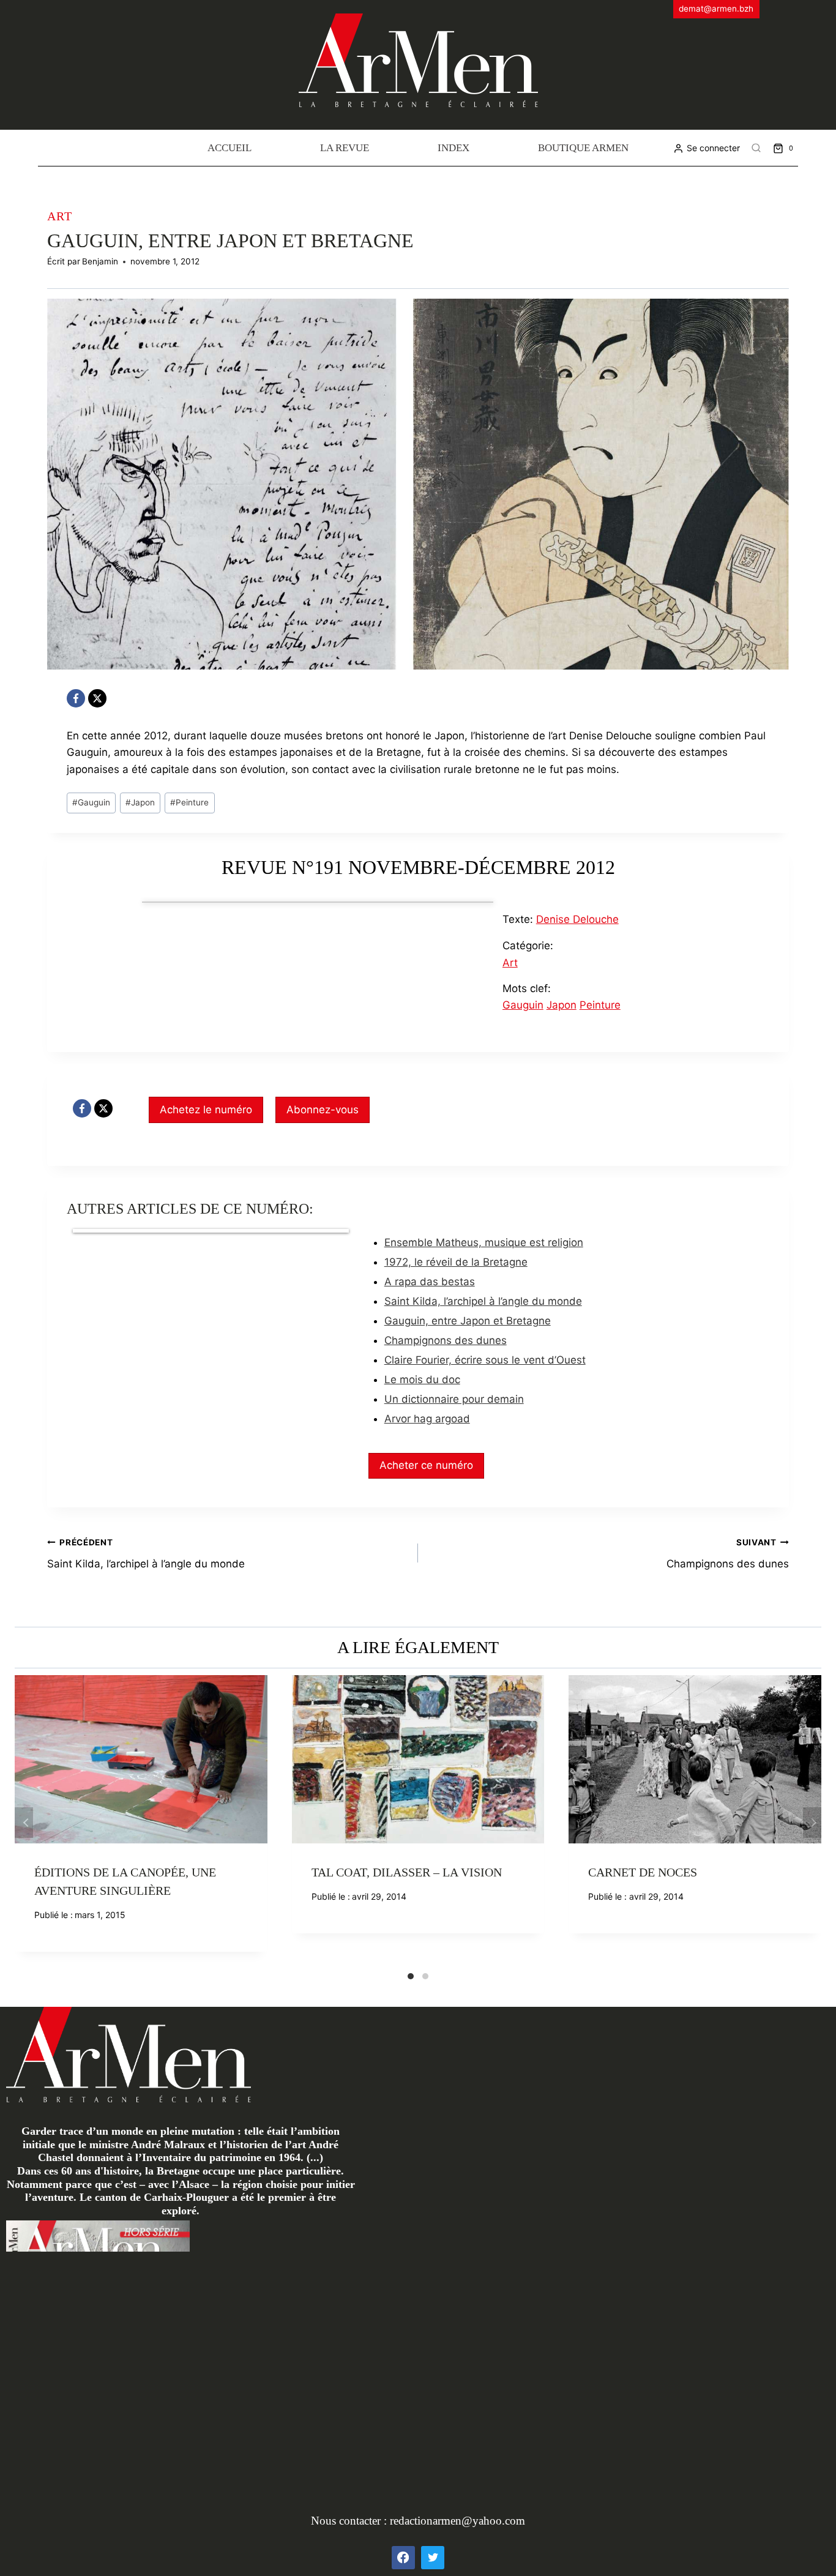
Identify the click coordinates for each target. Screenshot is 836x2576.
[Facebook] (76, 698)
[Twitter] (433, 2558)
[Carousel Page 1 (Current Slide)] (411, 1976)
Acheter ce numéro (426, 1465)
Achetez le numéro (206, 1110)
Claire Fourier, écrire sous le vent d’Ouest (485, 1360)
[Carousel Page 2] (425, 1976)
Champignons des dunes (446, 1340)
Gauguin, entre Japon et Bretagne (468, 1321)
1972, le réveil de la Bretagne (456, 1262)
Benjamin (100, 261)
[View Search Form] (756, 148)
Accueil (230, 148)
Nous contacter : (350, 2521)
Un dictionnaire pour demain (454, 1399)
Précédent (24, 1823)
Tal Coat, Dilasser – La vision (407, 1872)
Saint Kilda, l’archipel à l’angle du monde (483, 1301)
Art (60, 216)
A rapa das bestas (430, 1282)
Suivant (812, 1823)
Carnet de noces (643, 1872)
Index (453, 148)
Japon (140, 802)
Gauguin (91, 802)
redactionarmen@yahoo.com (457, 2521)
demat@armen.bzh (716, 9)
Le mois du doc (422, 1379)
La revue (345, 148)
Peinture (189, 802)
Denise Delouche (577, 919)
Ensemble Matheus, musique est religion (484, 1242)
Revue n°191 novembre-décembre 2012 (418, 867)
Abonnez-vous (323, 1110)
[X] (97, 698)
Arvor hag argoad (427, 1419)
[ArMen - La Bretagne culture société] (418, 60)
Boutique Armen (583, 148)
